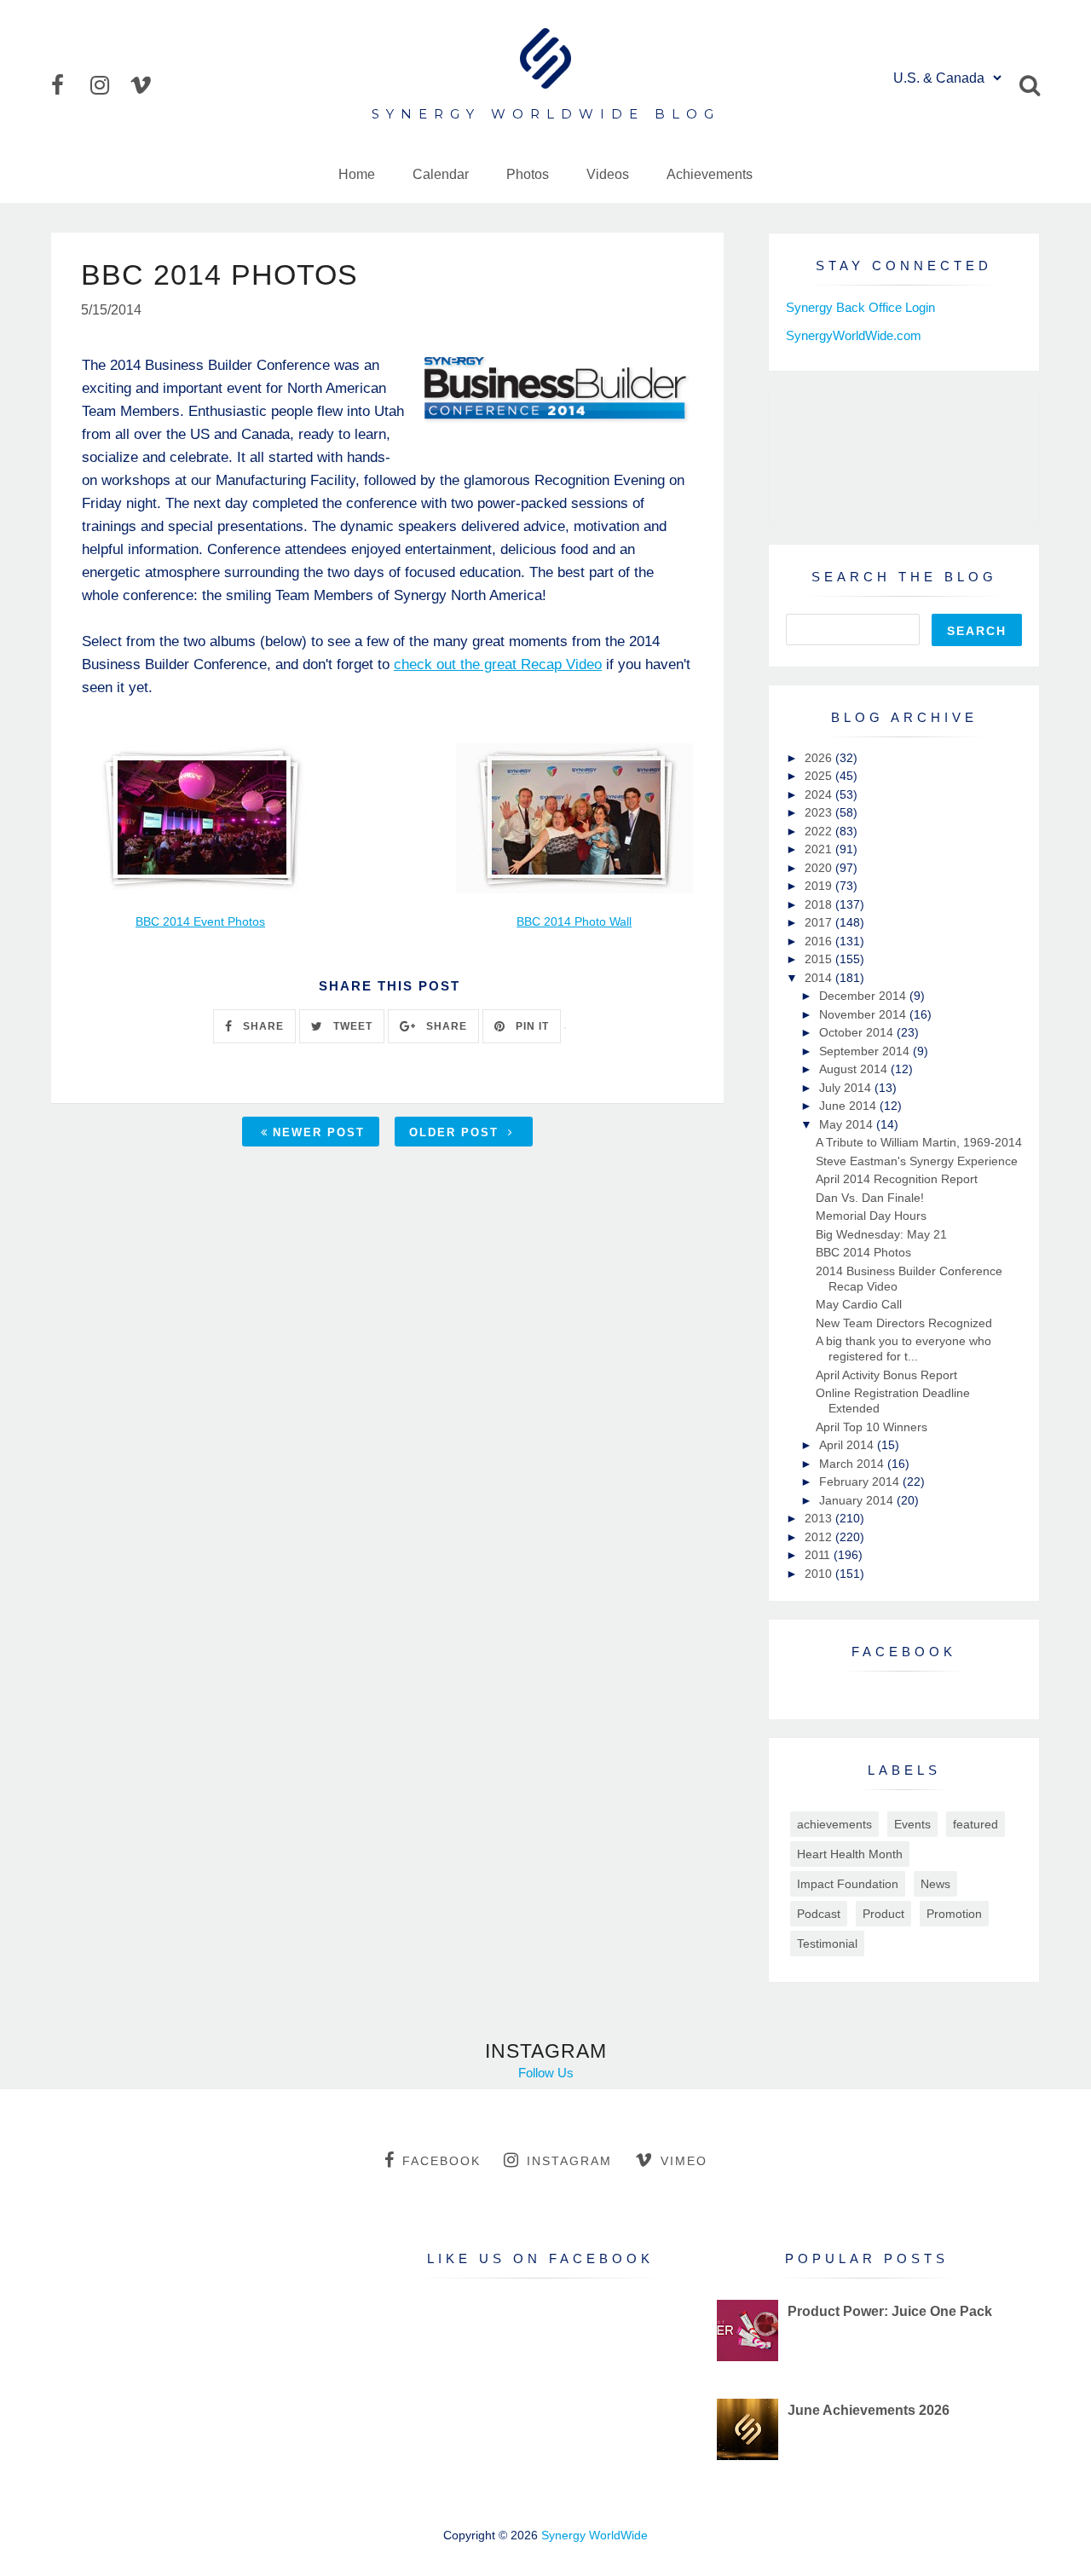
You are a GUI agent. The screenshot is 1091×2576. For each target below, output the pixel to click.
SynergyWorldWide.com (854, 335)
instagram (569, 2161)
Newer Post (319, 1132)
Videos (608, 174)
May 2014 (848, 1124)
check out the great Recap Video (498, 664)
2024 (820, 794)
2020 (820, 868)
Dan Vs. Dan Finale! (870, 1198)
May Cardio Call (859, 1304)
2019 (820, 886)
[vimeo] (147, 85)
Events (912, 1824)
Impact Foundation (848, 1884)
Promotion (954, 1914)
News (935, 1884)
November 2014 (864, 1014)
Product (883, 1914)
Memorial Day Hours (871, 1216)
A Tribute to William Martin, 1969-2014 (919, 1142)
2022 (820, 831)
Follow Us (546, 2073)
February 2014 (861, 1481)
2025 (820, 776)
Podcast (819, 1914)
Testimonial (827, 1944)
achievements (834, 1824)
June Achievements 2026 (869, 2410)
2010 (820, 1574)
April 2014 (848, 1445)
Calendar (441, 174)
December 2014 (864, 996)
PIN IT (531, 1026)
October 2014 (858, 1032)
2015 (820, 959)
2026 (820, 758)
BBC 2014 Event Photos (200, 922)
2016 (820, 941)
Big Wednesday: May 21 (881, 1234)
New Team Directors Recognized (904, 1323)
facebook (442, 2161)
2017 (820, 922)
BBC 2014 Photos (863, 1252)
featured (976, 1824)
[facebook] (69, 85)
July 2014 (847, 1088)
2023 (820, 812)
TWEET (351, 1026)
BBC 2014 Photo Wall (574, 922)
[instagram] (108, 85)
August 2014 (855, 1069)
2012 (820, 1537)
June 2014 (849, 1106)
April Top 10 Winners (872, 1427)
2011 (819, 1555)
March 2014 (853, 1464)
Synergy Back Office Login (860, 307)
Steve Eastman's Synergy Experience (917, 1161)
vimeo (684, 2161)
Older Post (456, 1132)
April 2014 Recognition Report (897, 1179)
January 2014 (858, 1500)
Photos (528, 174)
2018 (820, 904)
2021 (820, 849)
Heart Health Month (850, 1854)
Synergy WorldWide (595, 2535)
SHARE (262, 1026)
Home (357, 174)
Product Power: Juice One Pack (890, 2311)
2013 (820, 1518)
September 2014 (866, 1051)
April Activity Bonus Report (886, 1375)
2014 (820, 978)
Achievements (710, 174)
